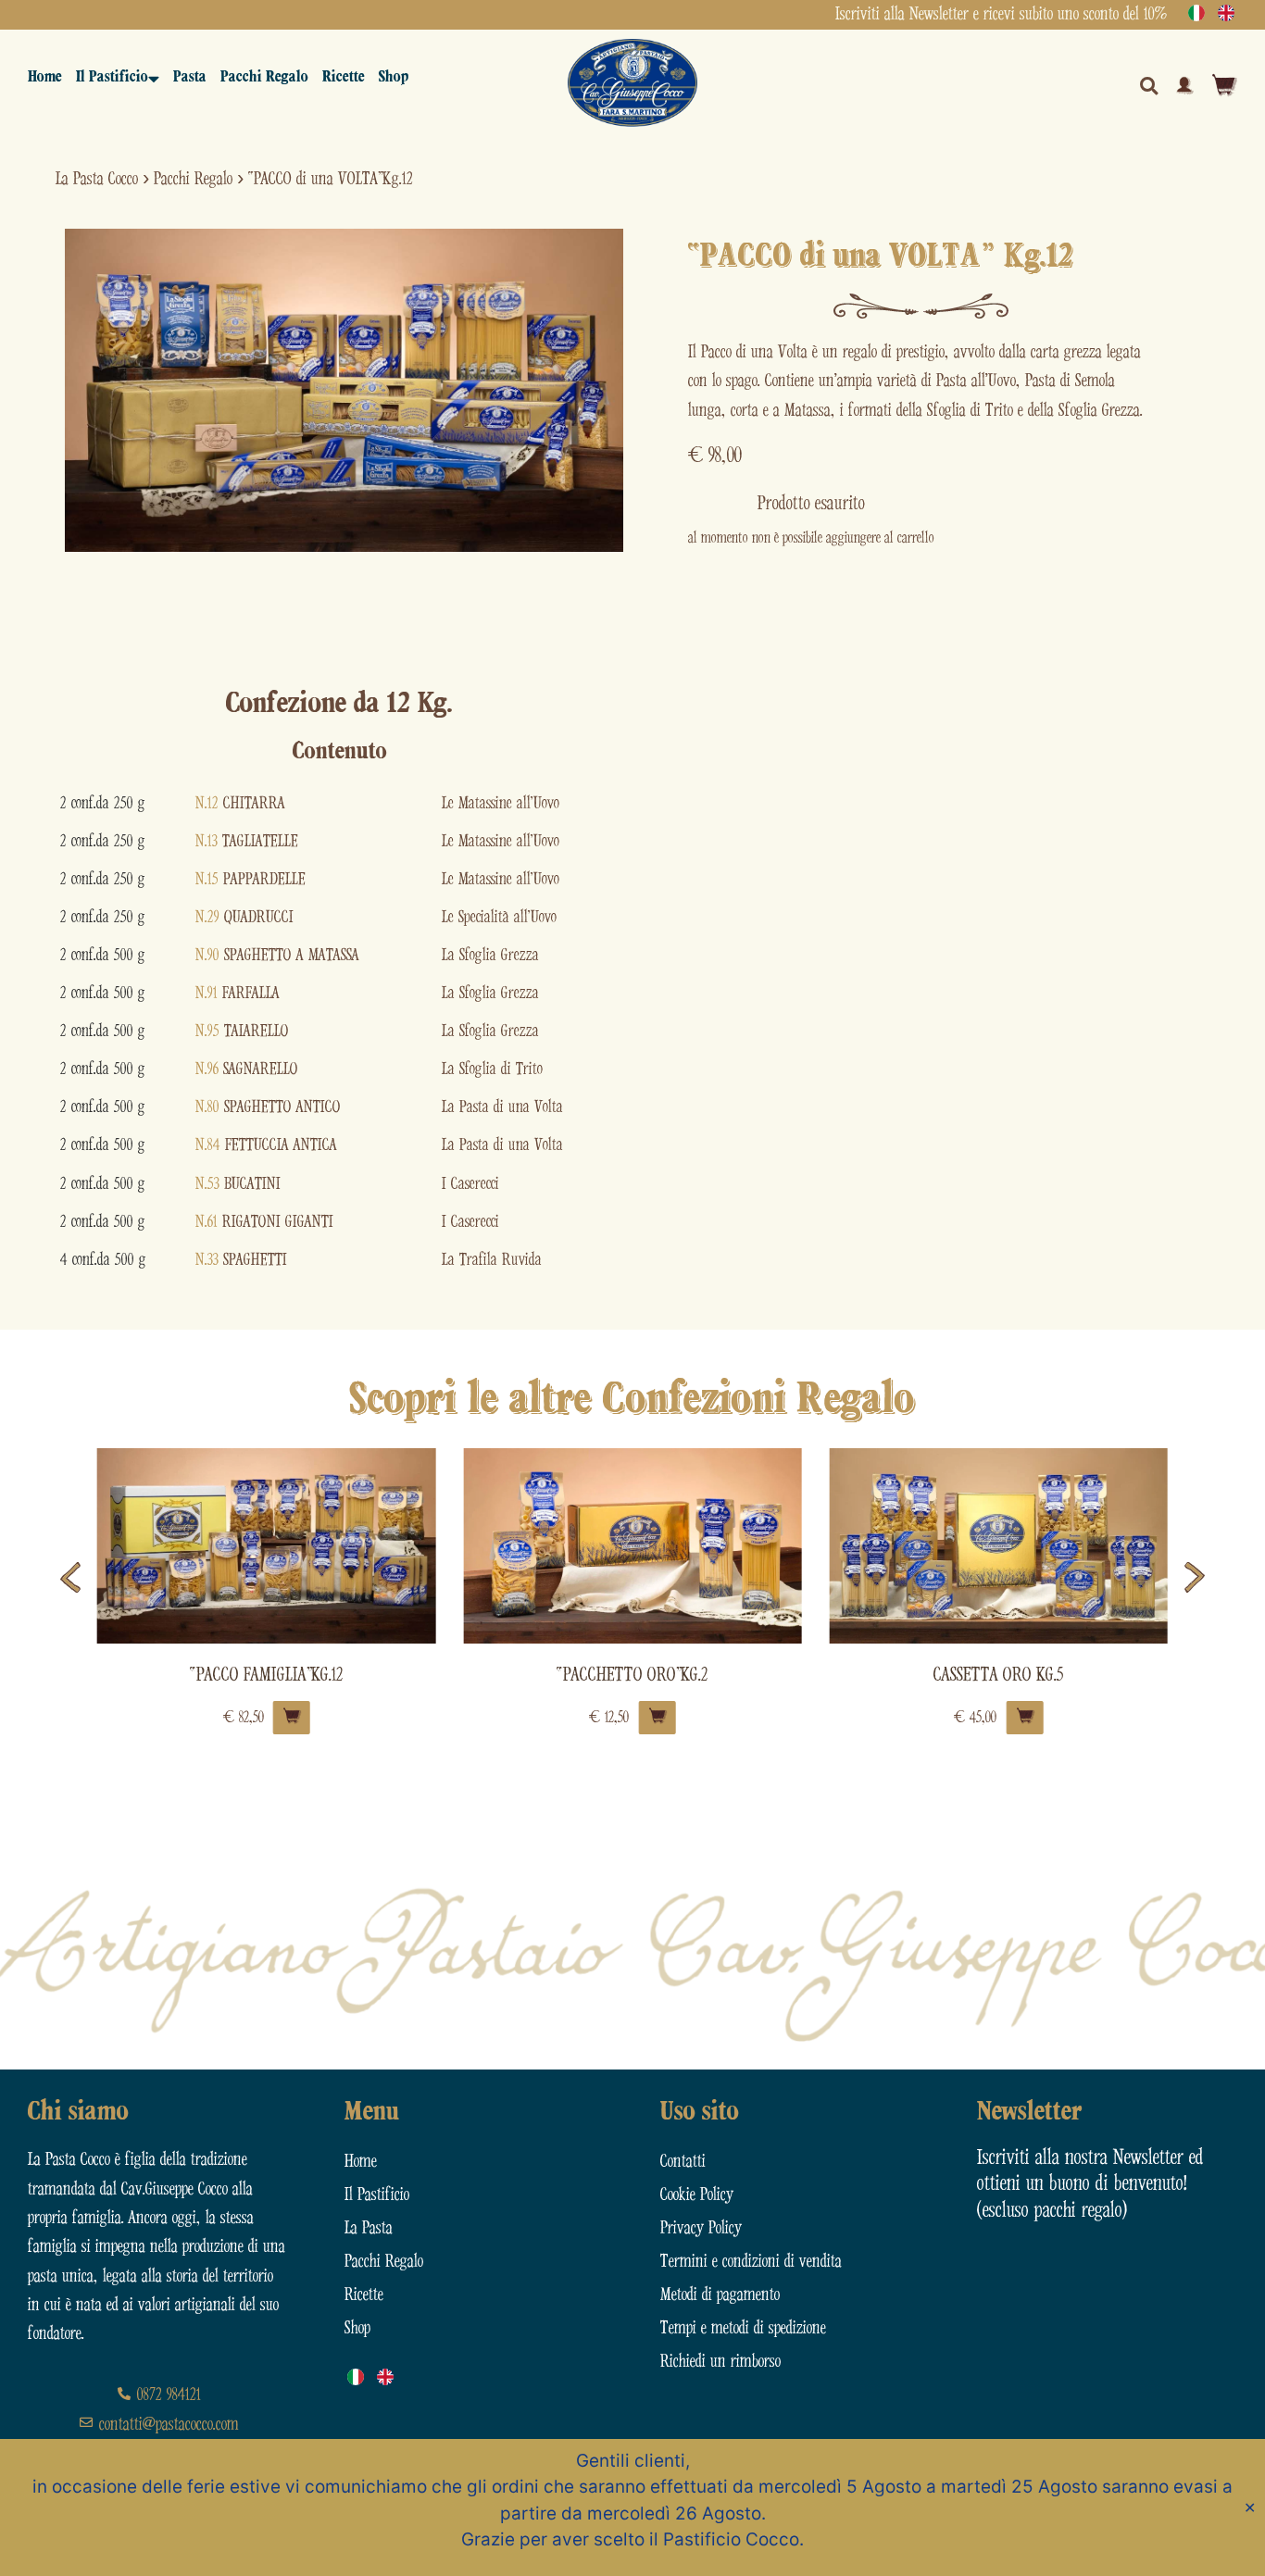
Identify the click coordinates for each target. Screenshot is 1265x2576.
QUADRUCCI (244, 917)
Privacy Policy (701, 2228)
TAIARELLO (242, 1031)
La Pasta (369, 2228)
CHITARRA (240, 803)
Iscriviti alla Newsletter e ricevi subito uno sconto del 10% (1001, 14)
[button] (70, 1577)
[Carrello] (1225, 85)
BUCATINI (238, 1184)
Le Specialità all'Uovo (499, 917)
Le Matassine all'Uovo (501, 803)
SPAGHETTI (241, 1260)
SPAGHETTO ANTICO (268, 1107)
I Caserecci (470, 1184)
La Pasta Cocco (97, 179)
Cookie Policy (697, 2195)
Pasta (190, 77)
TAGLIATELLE (247, 841)
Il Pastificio (112, 77)
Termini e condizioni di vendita (751, 2262)
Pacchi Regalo (264, 77)
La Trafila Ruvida (492, 1260)
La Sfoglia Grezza (490, 955)
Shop (394, 77)
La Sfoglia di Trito (492, 1069)
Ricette (344, 77)
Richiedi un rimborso (720, 2362)
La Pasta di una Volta (502, 1107)
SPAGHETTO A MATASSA (277, 955)
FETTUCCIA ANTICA (266, 1145)
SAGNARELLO (247, 1069)
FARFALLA (238, 993)
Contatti (683, 2162)
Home (45, 77)
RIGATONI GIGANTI (264, 1222)
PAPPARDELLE (250, 879)
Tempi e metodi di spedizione (743, 2328)
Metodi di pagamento (720, 2295)
